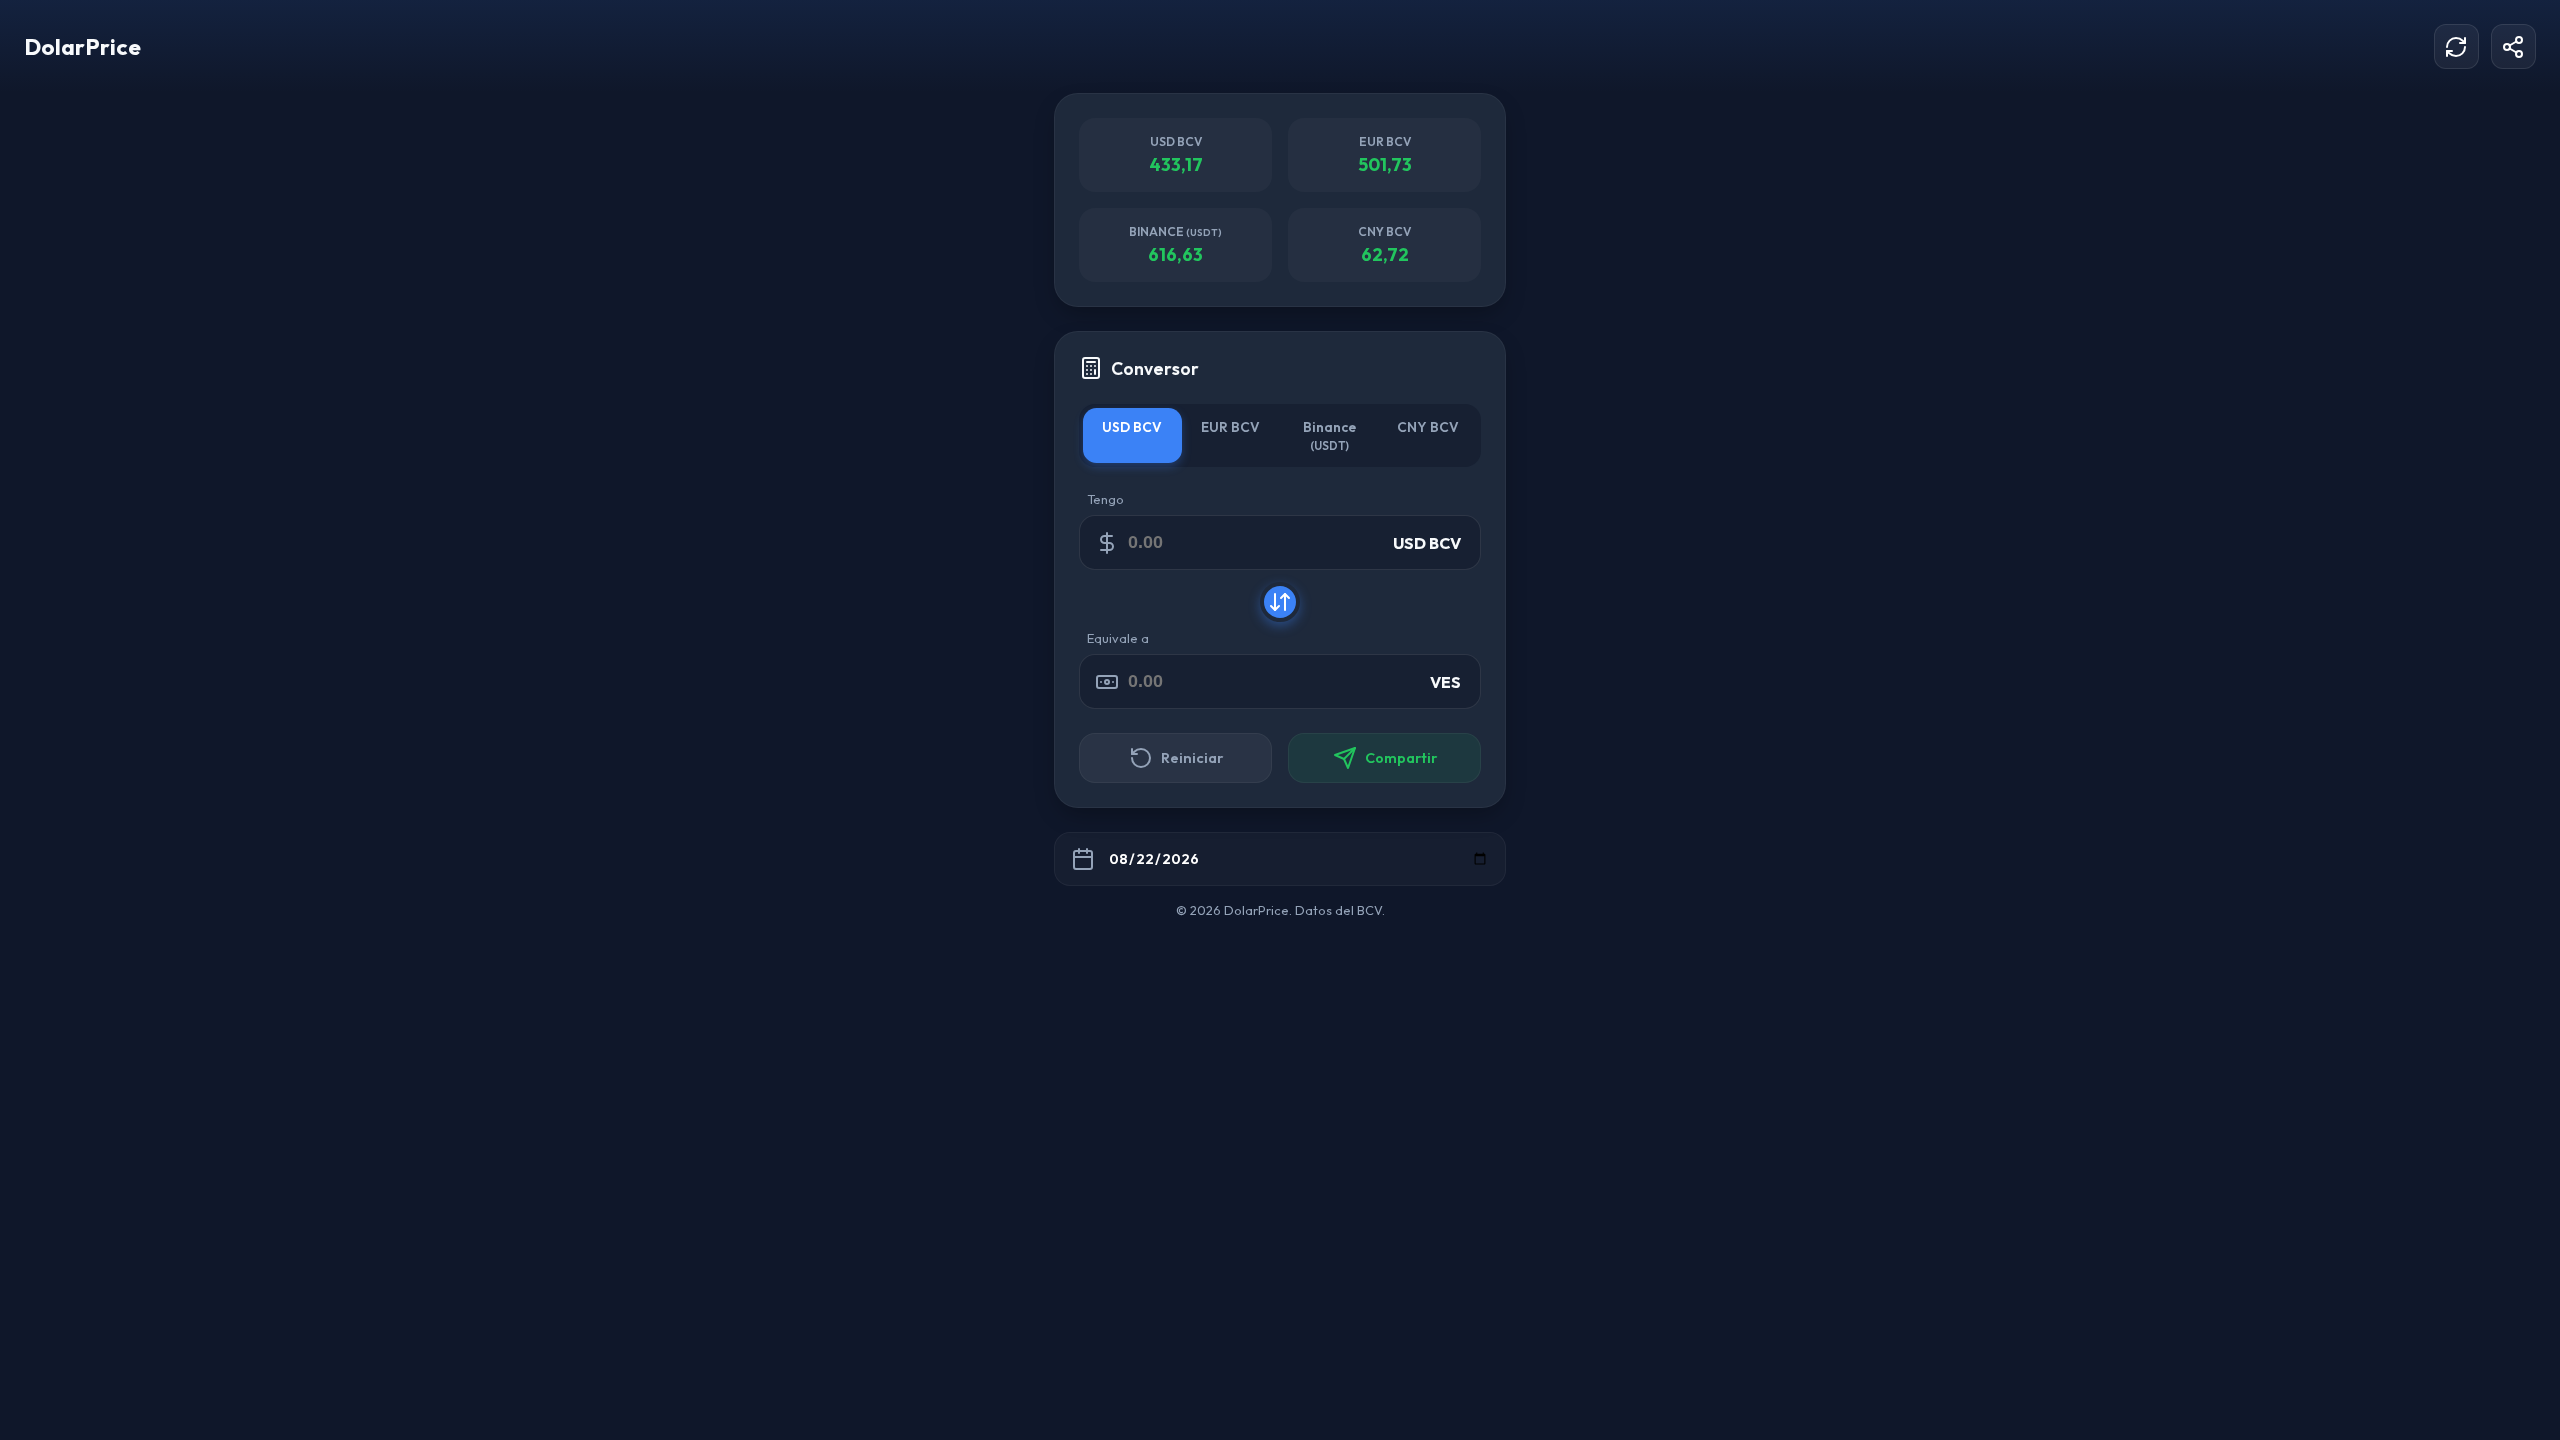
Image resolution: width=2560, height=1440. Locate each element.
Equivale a (1118, 638)
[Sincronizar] (2456, 46)
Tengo (1105, 499)
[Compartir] (2513, 46)
